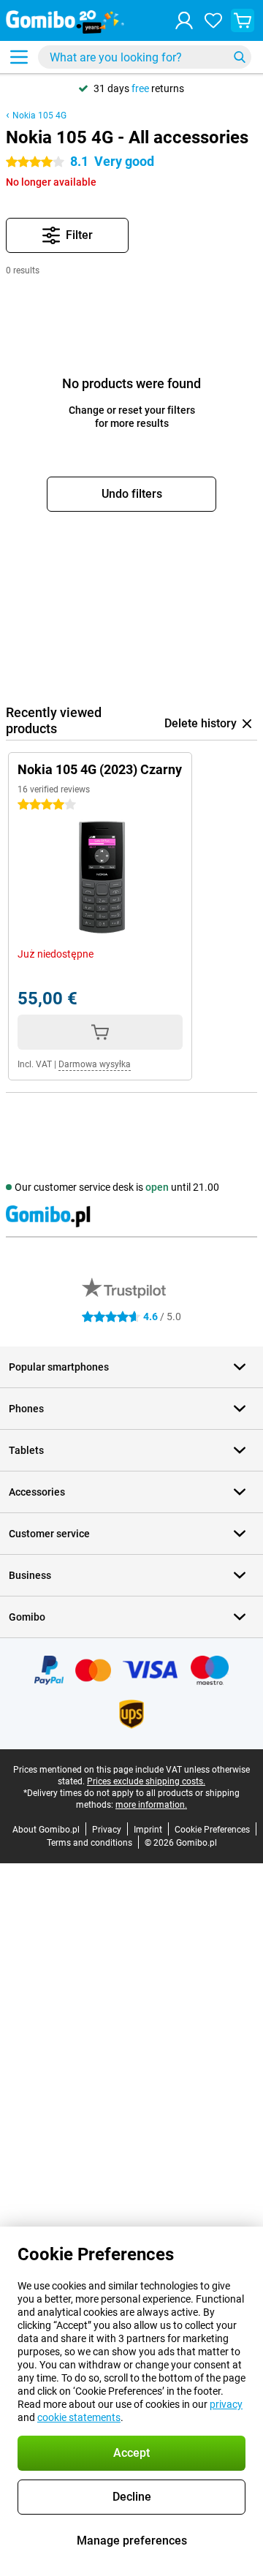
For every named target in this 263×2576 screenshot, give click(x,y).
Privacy (107, 1830)
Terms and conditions (89, 1843)
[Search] (240, 57)
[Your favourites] (213, 20)
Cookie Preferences (212, 1830)
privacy (226, 2404)
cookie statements (79, 2417)
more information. (151, 1805)
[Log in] (184, 20)
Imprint (148, 1830)
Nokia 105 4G (39, 115)
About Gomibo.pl (46, 1830)
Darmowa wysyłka (95, 1064)
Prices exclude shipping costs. (146, 1781)
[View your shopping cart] (243, 20)
